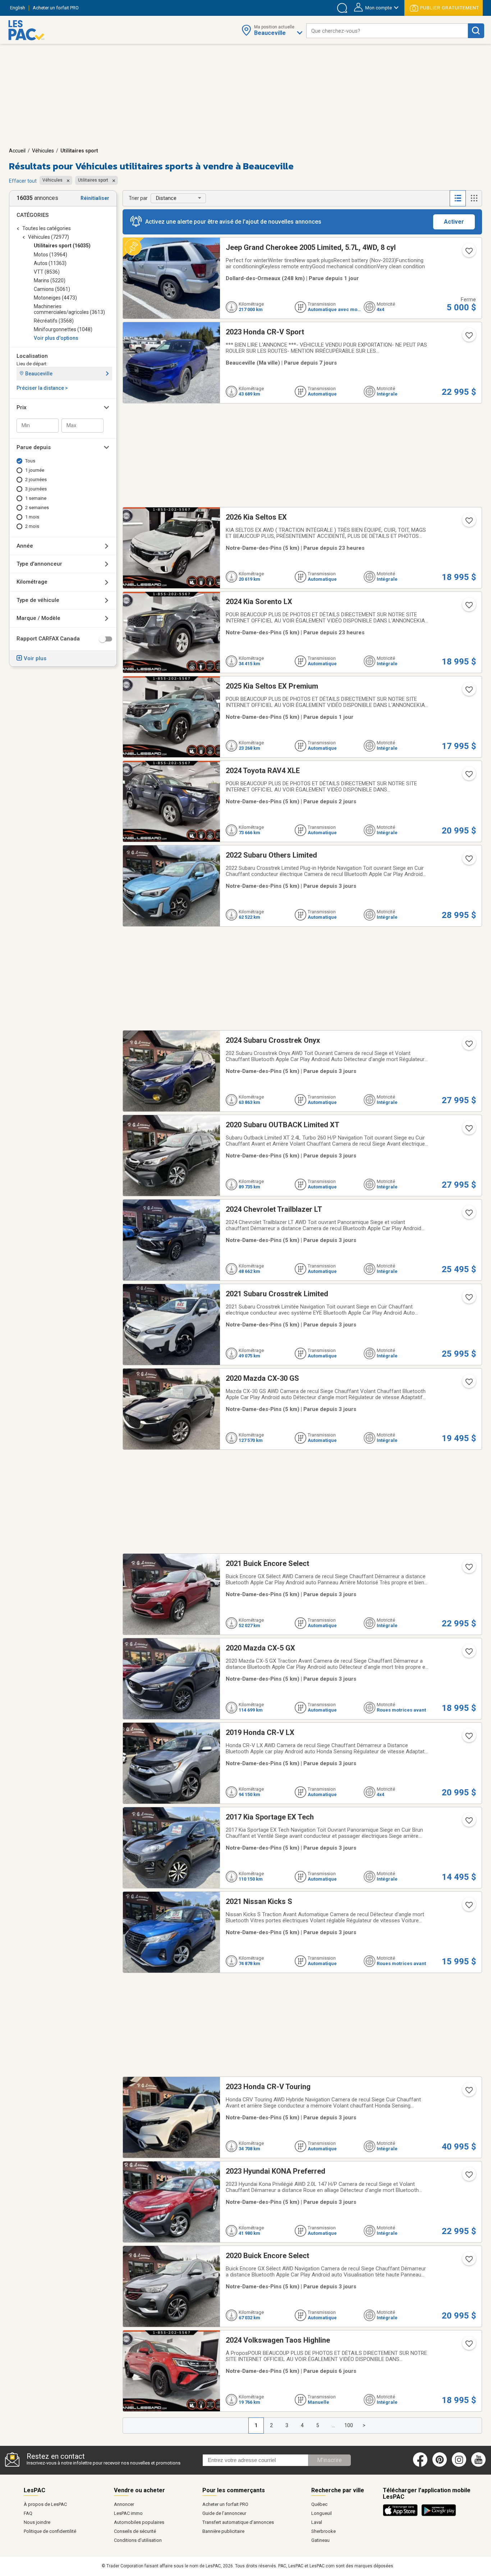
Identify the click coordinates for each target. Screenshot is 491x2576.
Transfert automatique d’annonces (238, 2522)
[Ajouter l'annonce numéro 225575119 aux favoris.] (468, 692)
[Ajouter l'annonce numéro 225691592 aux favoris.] (468, 1384)
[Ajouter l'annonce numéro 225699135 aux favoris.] (468, 1215)
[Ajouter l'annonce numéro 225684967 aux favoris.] (468, 1907)
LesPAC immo (128, 2513)
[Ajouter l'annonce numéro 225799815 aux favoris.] (468, 607)
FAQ (28, 2513)
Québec (319, 2504)
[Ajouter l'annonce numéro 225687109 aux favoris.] (468, 1823)
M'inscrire (329, 2460)
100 (349, 2425)
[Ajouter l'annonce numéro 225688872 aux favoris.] (468, 1654)
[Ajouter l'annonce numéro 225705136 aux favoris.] (468, 861)
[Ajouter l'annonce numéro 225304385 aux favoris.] (468, 2346)
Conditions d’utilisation (138, 2540)
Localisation (32, 356)
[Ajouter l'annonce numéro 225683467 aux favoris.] (468, 2092)
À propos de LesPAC (45, 2504)
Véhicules (43, 151)
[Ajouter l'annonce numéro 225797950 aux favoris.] (468, 523)
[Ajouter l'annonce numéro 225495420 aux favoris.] (468, 776)
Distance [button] (166, 198)
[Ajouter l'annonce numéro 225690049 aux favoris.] (468, 1569)
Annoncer (124, 2504)
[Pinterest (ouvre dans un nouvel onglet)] (440, 2465)
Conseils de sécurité (135, 2531)
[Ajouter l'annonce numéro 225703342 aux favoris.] (468, 1046)
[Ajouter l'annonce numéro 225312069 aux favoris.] (468, 338)
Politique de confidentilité (50, 2531)
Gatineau (320, 2540)
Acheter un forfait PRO (225, 2504)
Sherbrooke (323, 2531)
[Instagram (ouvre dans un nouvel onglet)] (459, 2465)
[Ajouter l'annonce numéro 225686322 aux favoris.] (468, 1738)
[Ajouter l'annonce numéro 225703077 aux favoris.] (468, 1131)
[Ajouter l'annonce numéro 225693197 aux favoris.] (468, 1300)
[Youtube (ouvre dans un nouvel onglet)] (480, 2465)
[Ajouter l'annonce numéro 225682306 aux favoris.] (468, 2261)
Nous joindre (37, 2522)
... (333, 2425)
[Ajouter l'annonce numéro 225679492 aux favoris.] (468, 2177)
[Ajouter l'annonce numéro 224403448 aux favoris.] (468, 253)
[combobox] (387, 31)
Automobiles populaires (139, 2522)
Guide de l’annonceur (224, 2513)
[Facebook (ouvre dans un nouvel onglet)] (420, 2465)
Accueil (17, 151)
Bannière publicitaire (223, 2531)
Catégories (33, 215)
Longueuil (322, 2513)
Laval (317, 2522)
